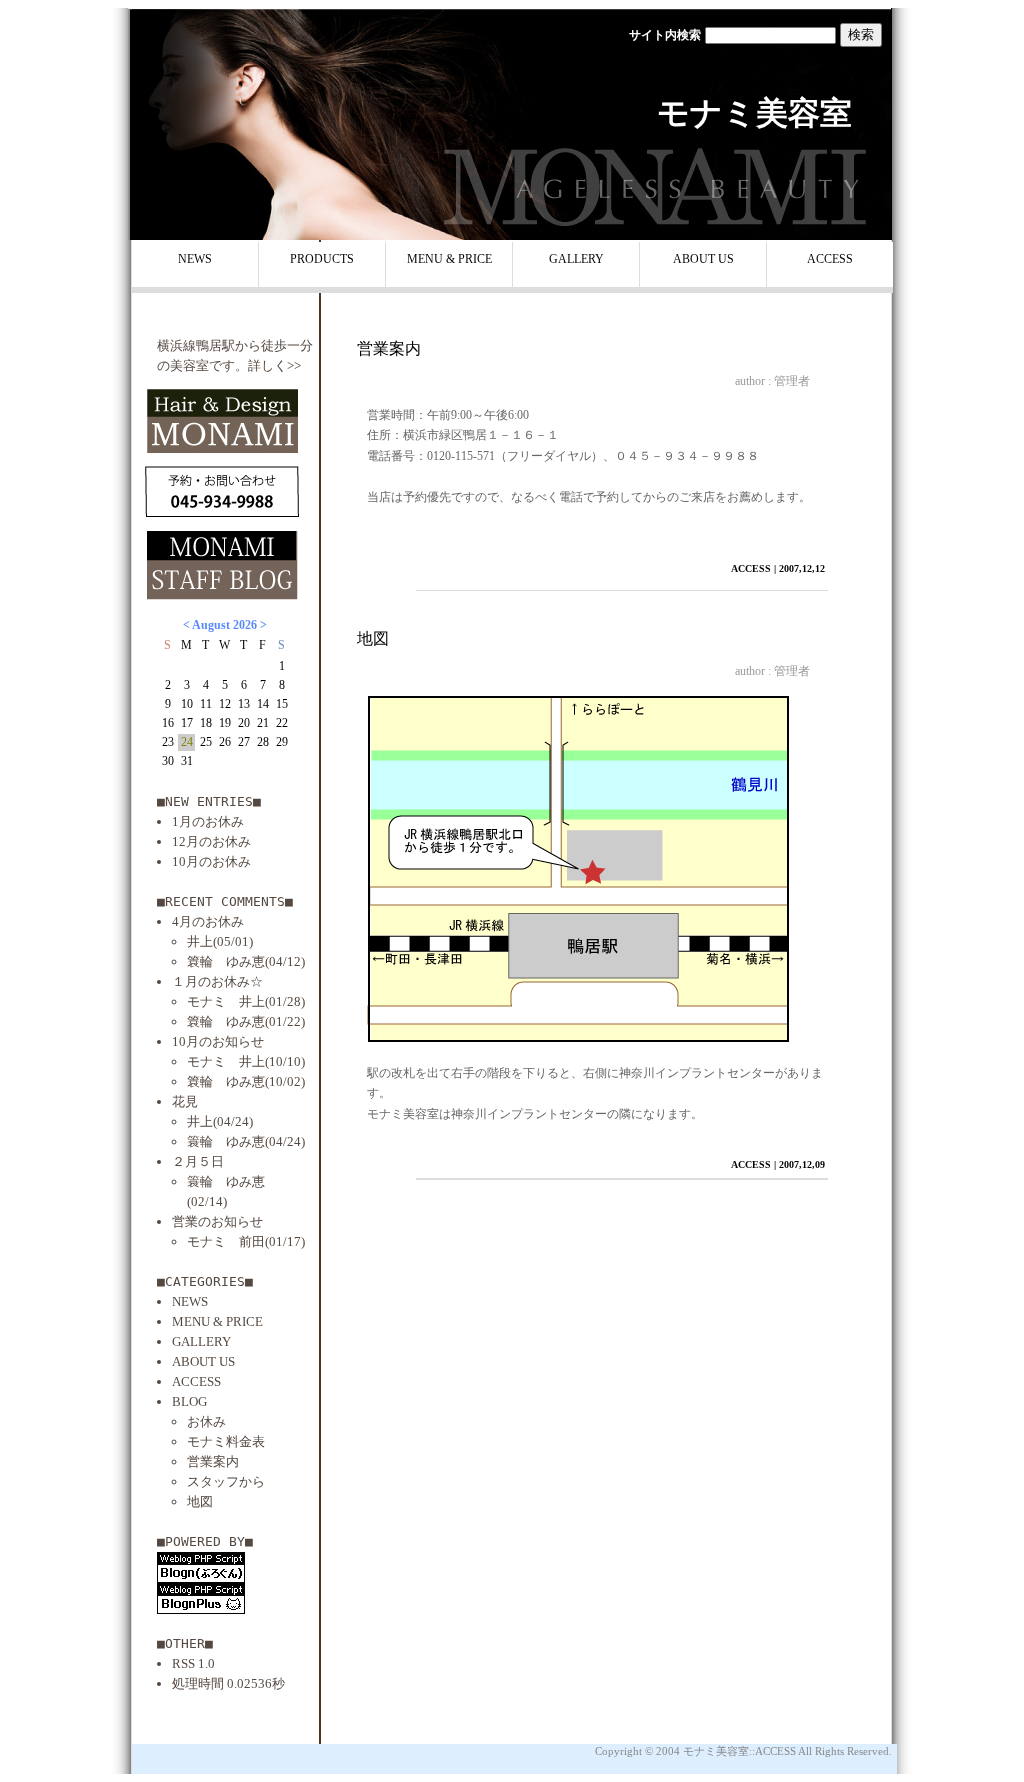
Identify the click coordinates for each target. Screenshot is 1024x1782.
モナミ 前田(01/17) (246, 1241)
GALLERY (576, 259)
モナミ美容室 (754, 113)
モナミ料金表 (226, 1441)
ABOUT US (703, 259)
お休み (206, 1421)
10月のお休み (211, 861)
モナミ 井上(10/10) (246, 1061)
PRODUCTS (322, 259)
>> (294, 365)
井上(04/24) (220, 1121)
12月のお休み (211, 841)
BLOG (189, 1401)
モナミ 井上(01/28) (246, 1001)
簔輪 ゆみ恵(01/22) (246, 1021)
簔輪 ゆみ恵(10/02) (246, 1081)
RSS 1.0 (193, 1663)
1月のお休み (208, 821)
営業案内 (213, 1461)
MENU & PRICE (449, 259)
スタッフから (226, 1481)
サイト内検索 (665, 35)
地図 (200, 1501)
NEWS (195, 259)
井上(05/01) (220, 941)
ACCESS (830, 259)
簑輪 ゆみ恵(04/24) (246, 1141)
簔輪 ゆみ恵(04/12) (246, 961)
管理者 (792, 381)
